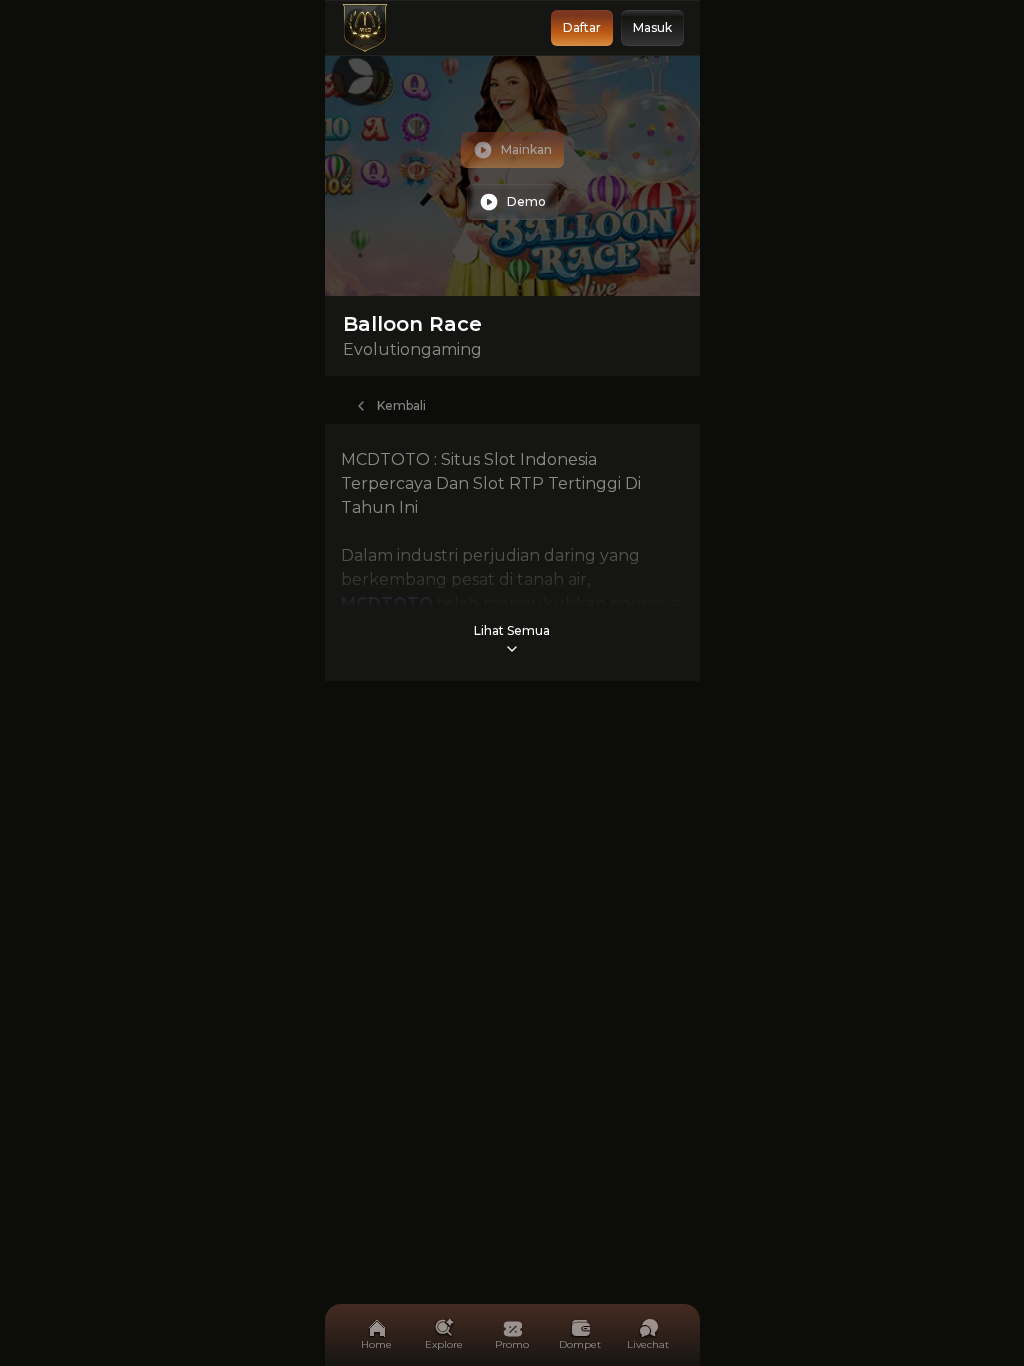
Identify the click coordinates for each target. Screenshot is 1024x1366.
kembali (401, 405)
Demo (526, 201)
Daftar (582, 27)
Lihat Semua (512, 630)
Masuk (652, 27)
